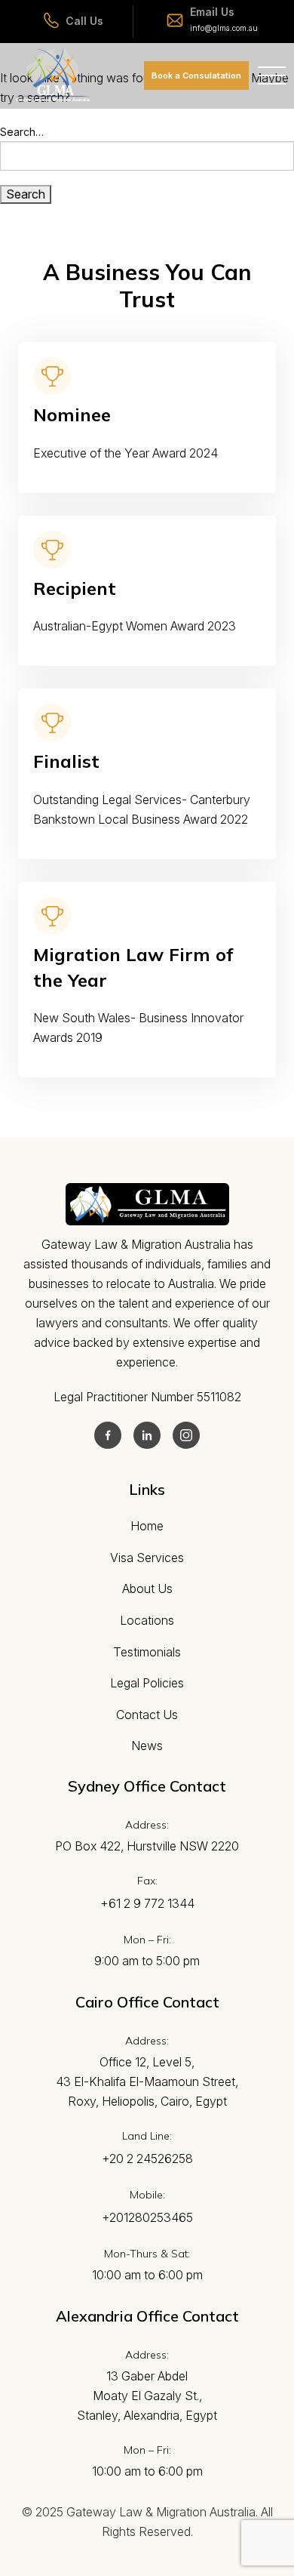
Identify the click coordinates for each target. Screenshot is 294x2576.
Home (147, 1526)
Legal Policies (147, 1683)
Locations (147, 1620)
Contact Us (147, 1715)
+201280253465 (147, 2217)
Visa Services (147, 1558)
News (147, 1746)
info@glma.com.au (224, 28)
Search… (22, 132)
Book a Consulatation (196, 75)
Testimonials (147, 1652)
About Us (147, 1588)
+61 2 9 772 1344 (147, 1903)
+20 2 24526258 (147, 2158)
